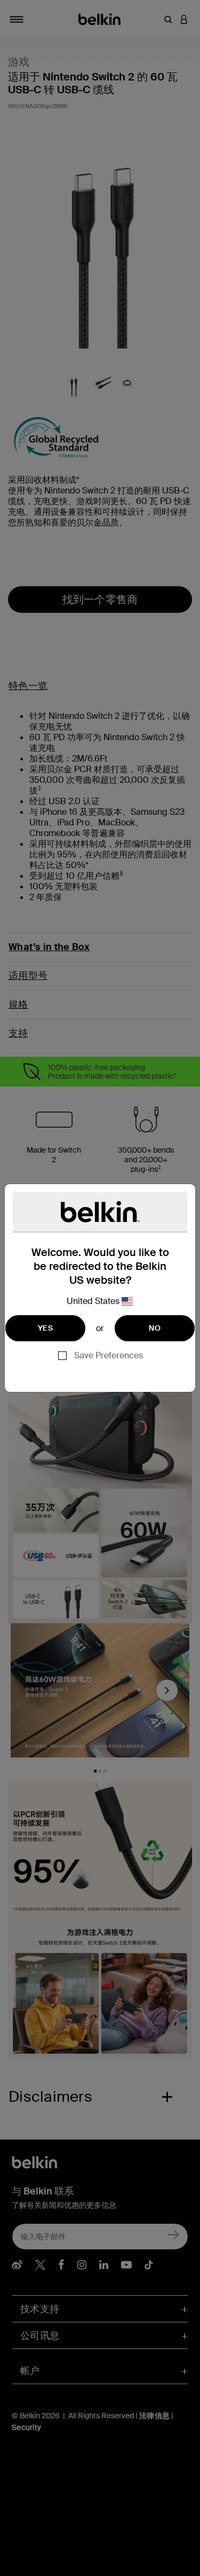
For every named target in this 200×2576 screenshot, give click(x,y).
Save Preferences (109, 1355)
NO (155, 1328)
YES (45, 1328)
